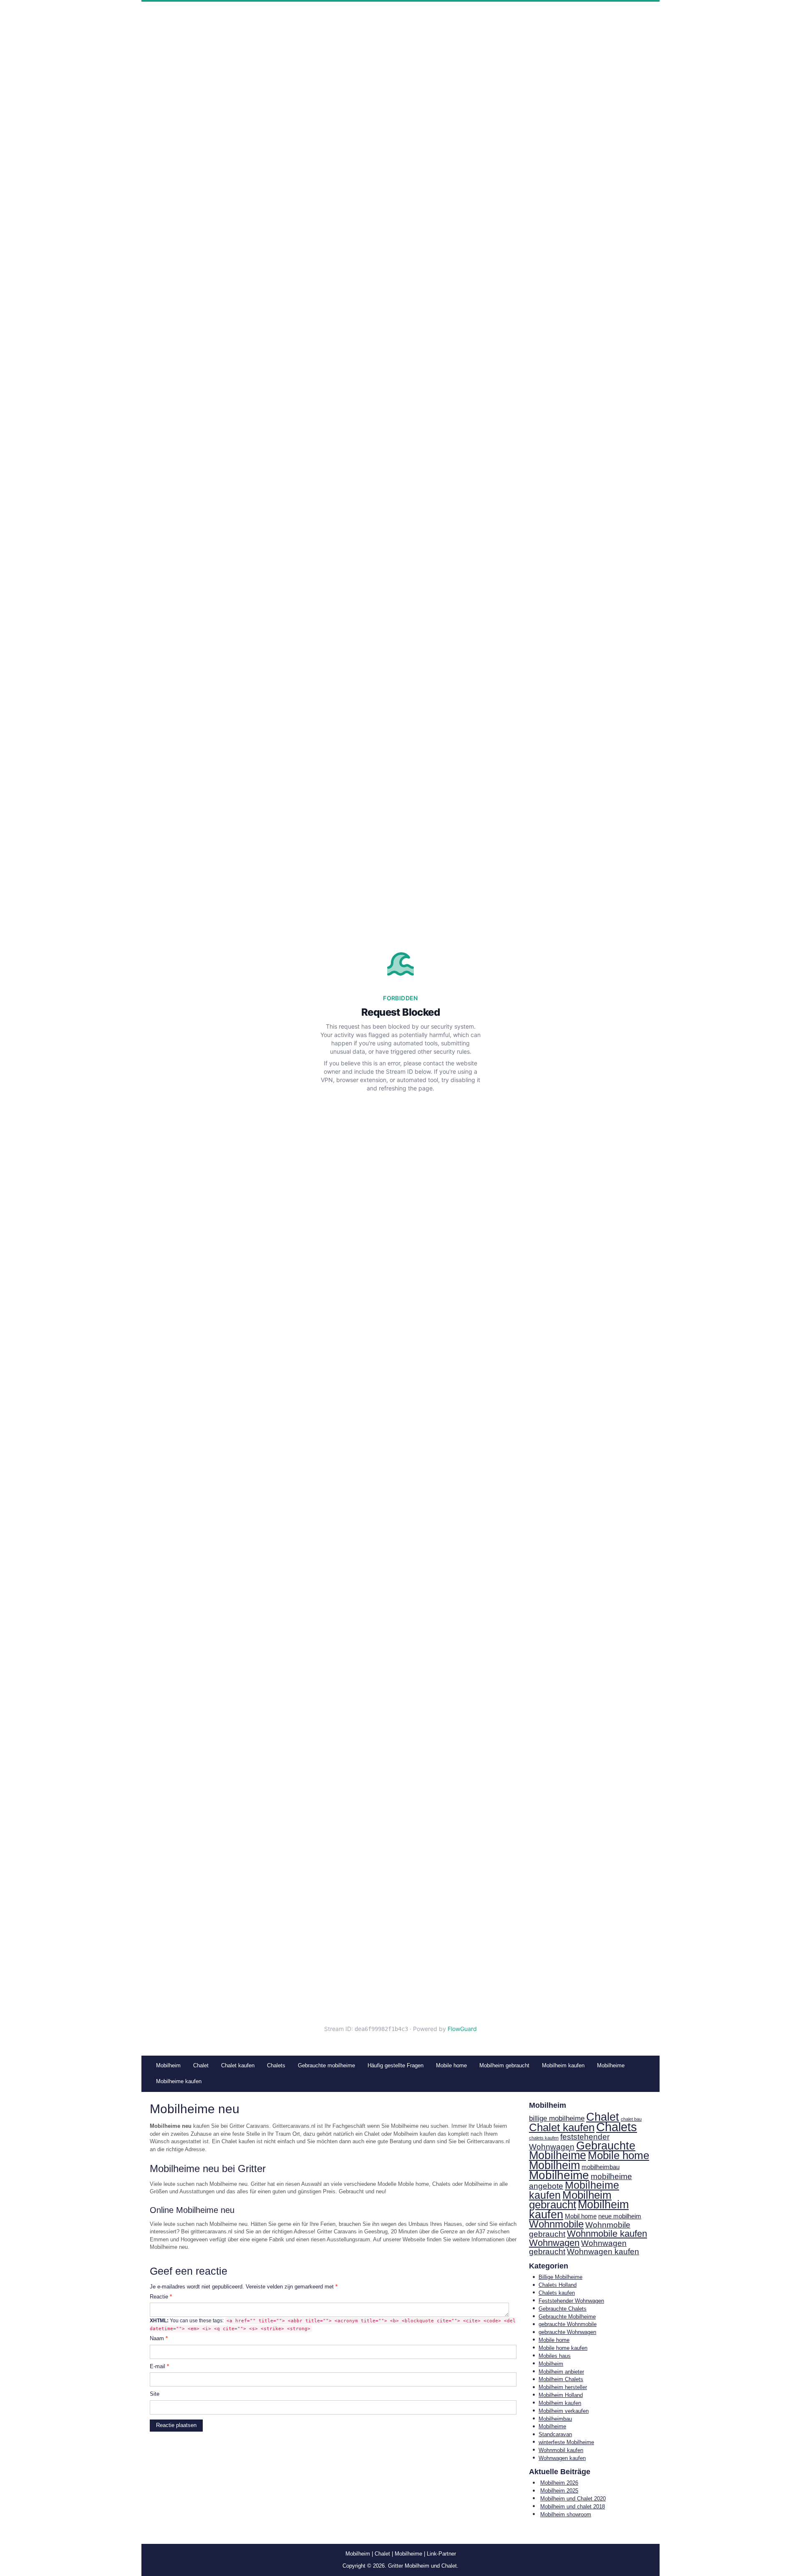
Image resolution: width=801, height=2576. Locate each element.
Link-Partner (441, 2554)
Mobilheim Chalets (561, 2379)
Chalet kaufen (562, 2127)
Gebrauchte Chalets (563, 2309)
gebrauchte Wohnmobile (568, 2324)
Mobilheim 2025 (559, 2491)
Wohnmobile (556, 2224)
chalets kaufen (544, 2138)
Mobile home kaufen (563, 2348)
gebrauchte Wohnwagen (567, 2332)
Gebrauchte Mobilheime (582, 2151)
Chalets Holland (558, 2285)
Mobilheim (554, 2165)
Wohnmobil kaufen (561, 2450)
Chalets (617, 2127)
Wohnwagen (554, 2243)
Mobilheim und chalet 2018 (573, 2507)
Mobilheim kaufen (579, 2210)
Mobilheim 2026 (559, 2483)
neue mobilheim (620, 2216)
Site (155, 2394)
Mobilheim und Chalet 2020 (573, 2499)
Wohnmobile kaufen (607, 2234)
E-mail (159, 2366)
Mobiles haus (555, 2356)
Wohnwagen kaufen (603, 2252)
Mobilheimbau (555, 2419)
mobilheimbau (601, 2167)
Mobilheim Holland (561, 2395)
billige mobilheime (557, 2118)
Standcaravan (555, 2434)
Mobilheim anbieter (561, 2372)
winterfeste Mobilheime (566, 2442)
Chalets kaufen (557, 2293)
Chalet (603, 2117)
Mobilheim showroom (566, 2514)
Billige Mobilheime (560, 2277)
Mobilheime (559, 2175)
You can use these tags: (333, 2325)
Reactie (161, 2297)
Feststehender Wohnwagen (571, 2301)
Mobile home (618, 2155)
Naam (159, 2338)
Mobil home (581, 2216)
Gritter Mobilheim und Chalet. (423, 2566)
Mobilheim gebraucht (570, 2200)
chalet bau (631, 2119)
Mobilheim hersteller (563, 2387)
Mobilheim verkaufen (564, 2411)
